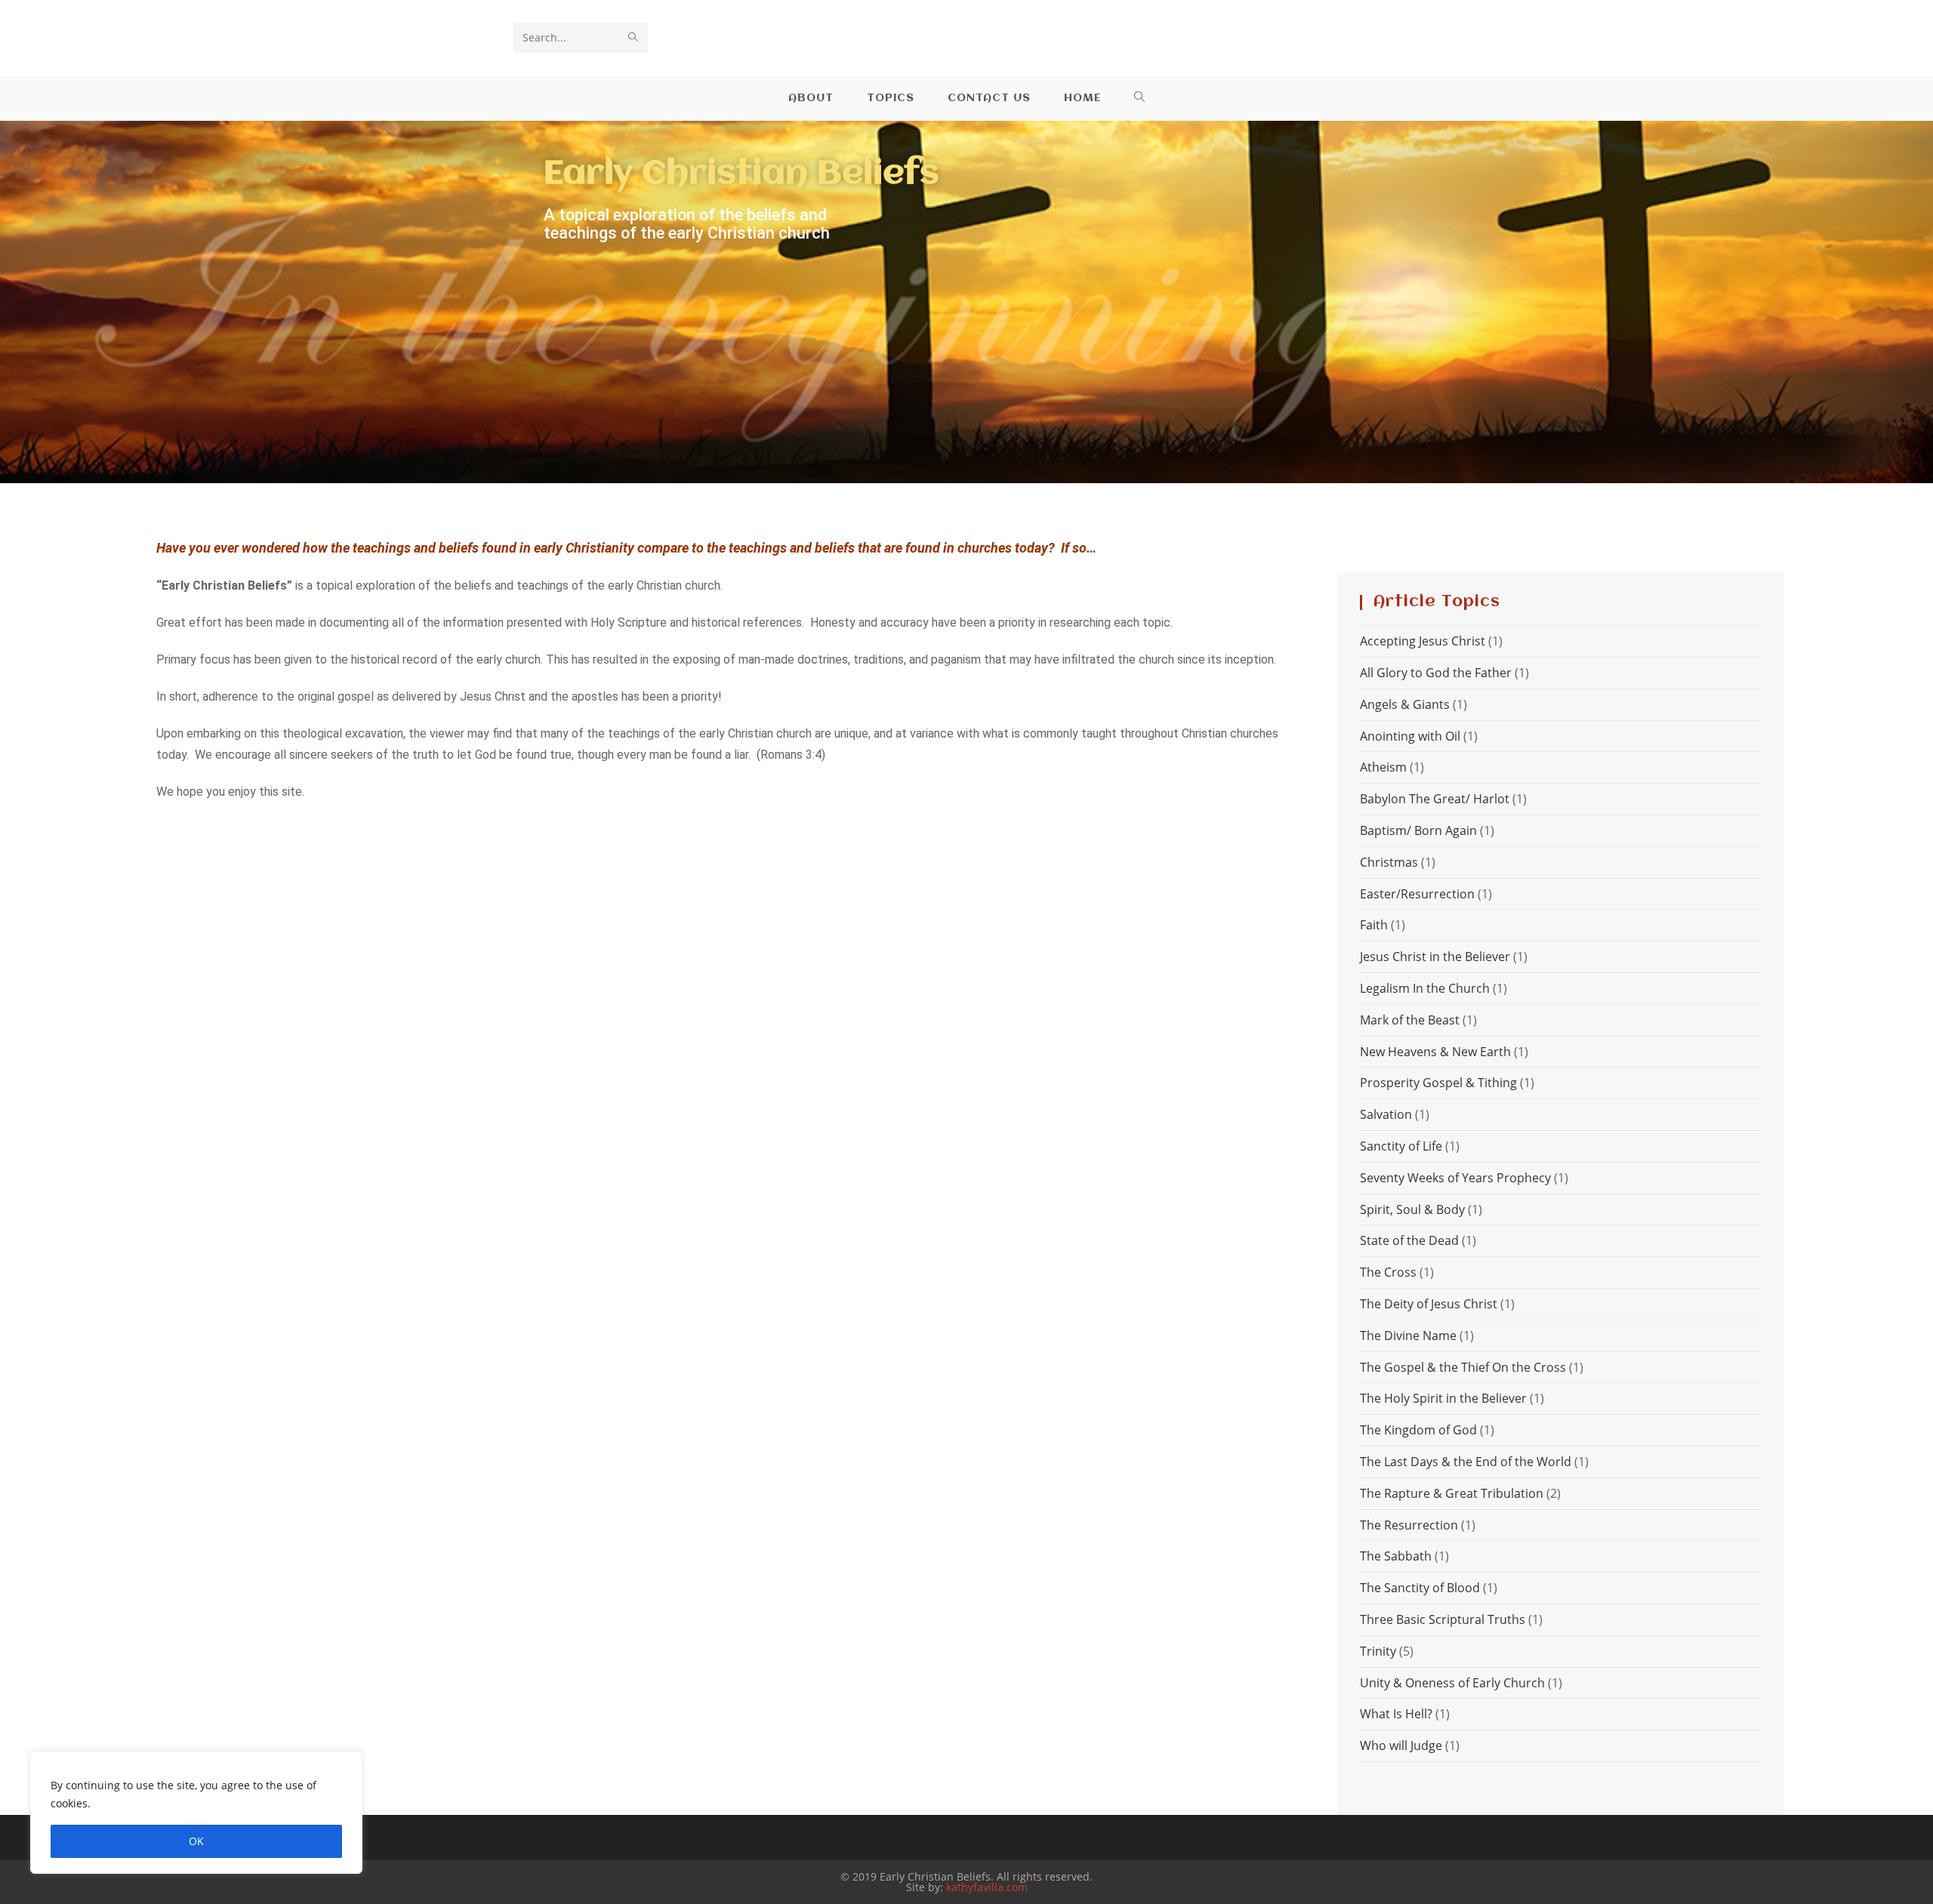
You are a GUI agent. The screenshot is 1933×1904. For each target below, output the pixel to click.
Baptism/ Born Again (1418, 830)
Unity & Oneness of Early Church (1452, 1683)
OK (196, 1841)
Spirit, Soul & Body (1412, 1209)
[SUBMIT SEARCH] (634, 38)
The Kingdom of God (1418, 1430)
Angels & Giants (1405, 704)
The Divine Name (1408, 1336)
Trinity (1378, 1651)
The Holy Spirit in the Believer (1443, 1398)
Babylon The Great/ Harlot (1435, 799)
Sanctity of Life (1401, 1146)
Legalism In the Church (1425, 988)
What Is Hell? (1396, 1714)
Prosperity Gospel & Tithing (1438, 1083)
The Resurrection (1409, 1525)
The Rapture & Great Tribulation (1452, 1493)
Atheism (1383, 767)
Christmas (1389, 862)
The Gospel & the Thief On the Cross (1463, 1367)
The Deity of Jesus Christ (1429, 1304)
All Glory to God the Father (1436, 673)
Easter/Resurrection (1417, 894)
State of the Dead (1409, 1240)
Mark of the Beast (1410, 1020)
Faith (1374, 925)
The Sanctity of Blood (1420, 1588)
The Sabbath (1396, 1556)
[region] (196, 1813)
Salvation (1386, 1114)
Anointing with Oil (1410, 736)
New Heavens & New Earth (1435, 1052)
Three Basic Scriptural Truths (1443, 1619)
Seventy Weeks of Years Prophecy (1455, 1178)
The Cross (1388, 1272)
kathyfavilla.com (987, 1887)
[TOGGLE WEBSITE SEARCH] (1140, 98)
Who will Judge (1401, 1745)
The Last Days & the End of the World (1466, 1462)
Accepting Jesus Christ (1423, 641)
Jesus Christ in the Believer (1435, 957)
